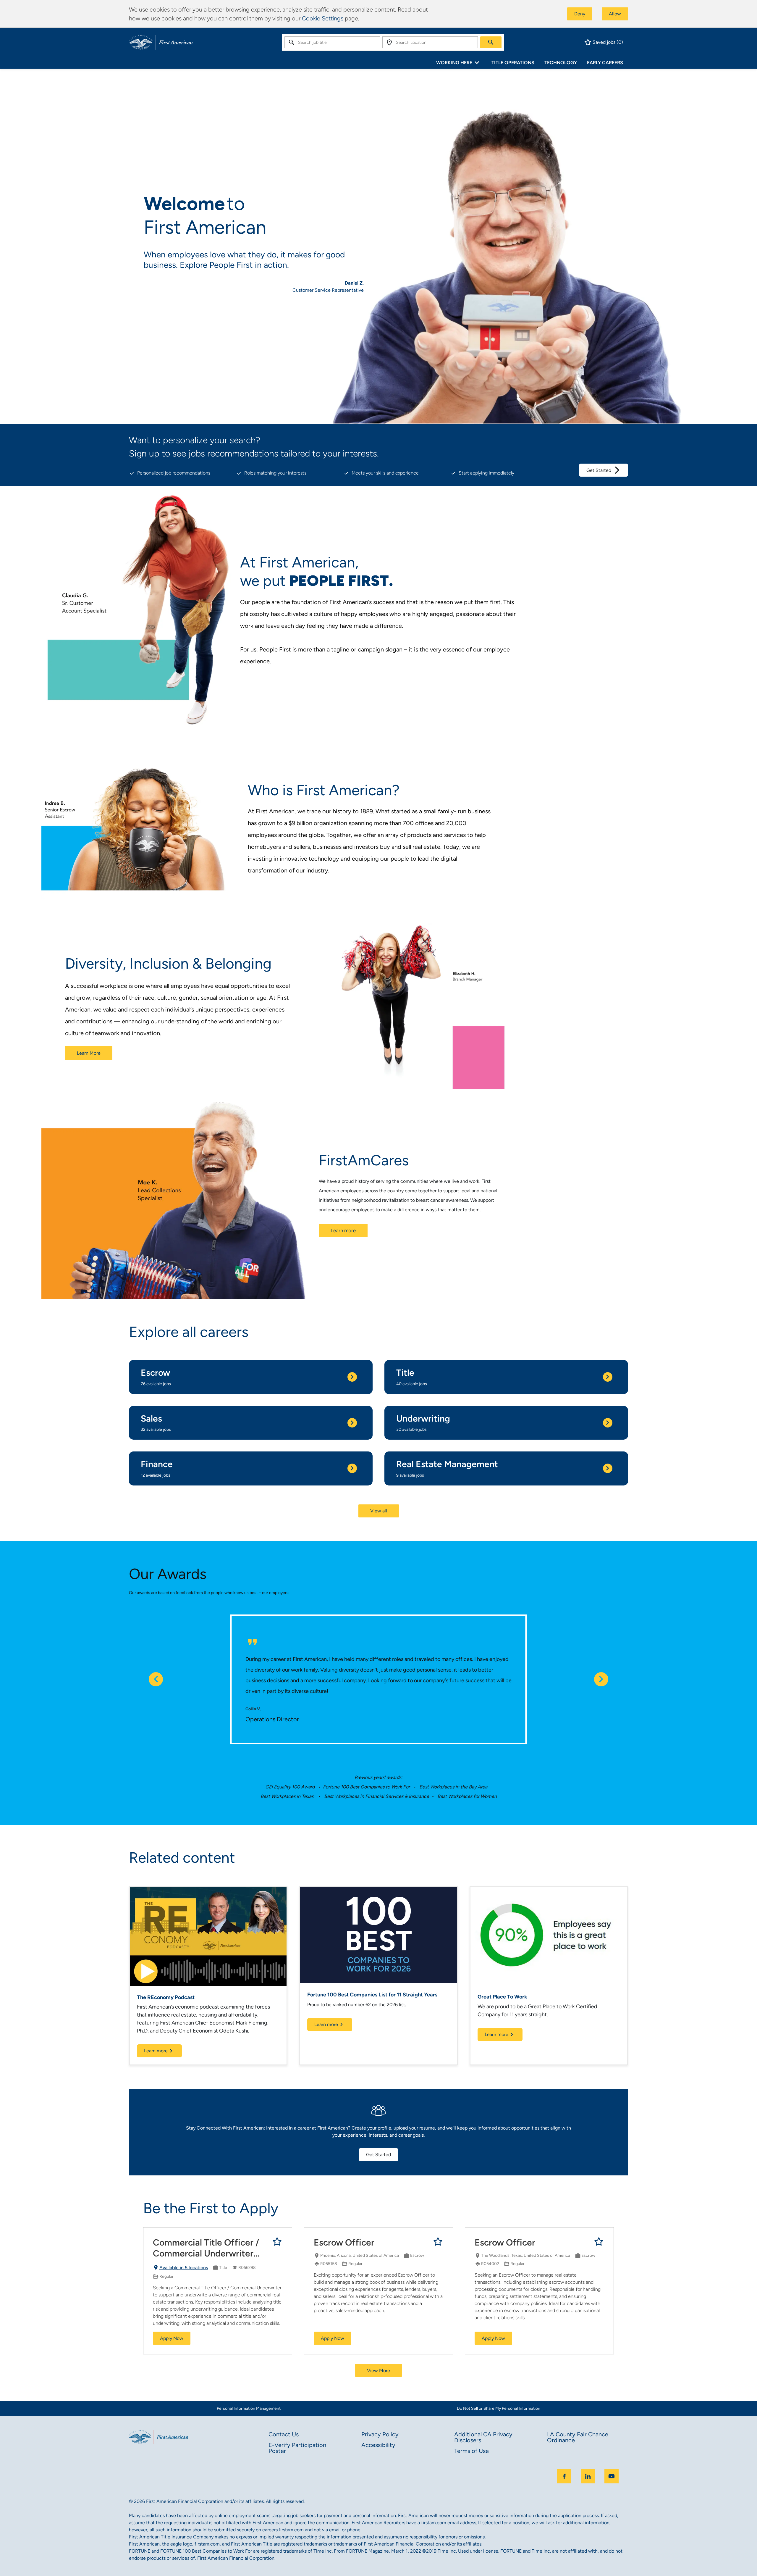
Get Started (599, 470)
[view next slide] (601, 1679)
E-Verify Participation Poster (297, 2448)
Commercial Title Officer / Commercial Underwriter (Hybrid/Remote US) (206, 2248)
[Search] (491, 42)
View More (378, 2371)
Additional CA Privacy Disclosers (483, 2437)
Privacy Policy (380, 2434)
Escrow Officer (344, 2242)
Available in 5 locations (180, 2268)
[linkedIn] (588, 2476)
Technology (561, 63)
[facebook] (564, 2476)
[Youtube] (612, 2476)
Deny (580, 14)
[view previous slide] (156, 1679)
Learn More (89, 1053)
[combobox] (332, 42)
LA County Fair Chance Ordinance (578, 2437)
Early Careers (605, 63)
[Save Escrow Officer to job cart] (438, 2242)
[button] (379, 1511)
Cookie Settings (323, 18)
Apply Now (172, 2338)
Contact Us (284, 2434)
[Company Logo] (161, 42)
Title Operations (513, 63)
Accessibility (378, 2445)
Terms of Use (471, 2451)
